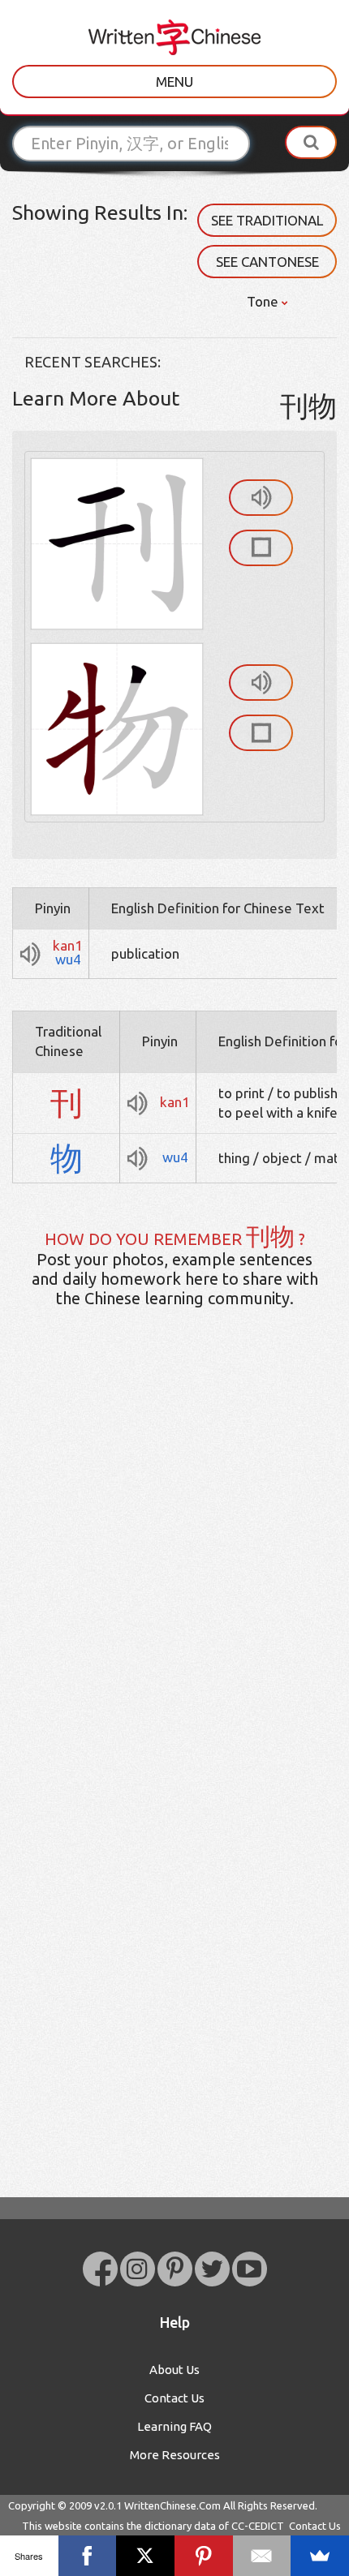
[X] (145, 2556)
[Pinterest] (204, 2556)
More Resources (175, 2455)
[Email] (262, 2556)
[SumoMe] (320, 2556)
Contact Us (174, 2398)
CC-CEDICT (258, 2526)
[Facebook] (88, 2556)
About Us (174, 2370)
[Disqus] (174, 1576)
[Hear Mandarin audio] (261, 498)
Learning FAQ (174, 2426)
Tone (264, 301)
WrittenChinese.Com (172, 2505)
